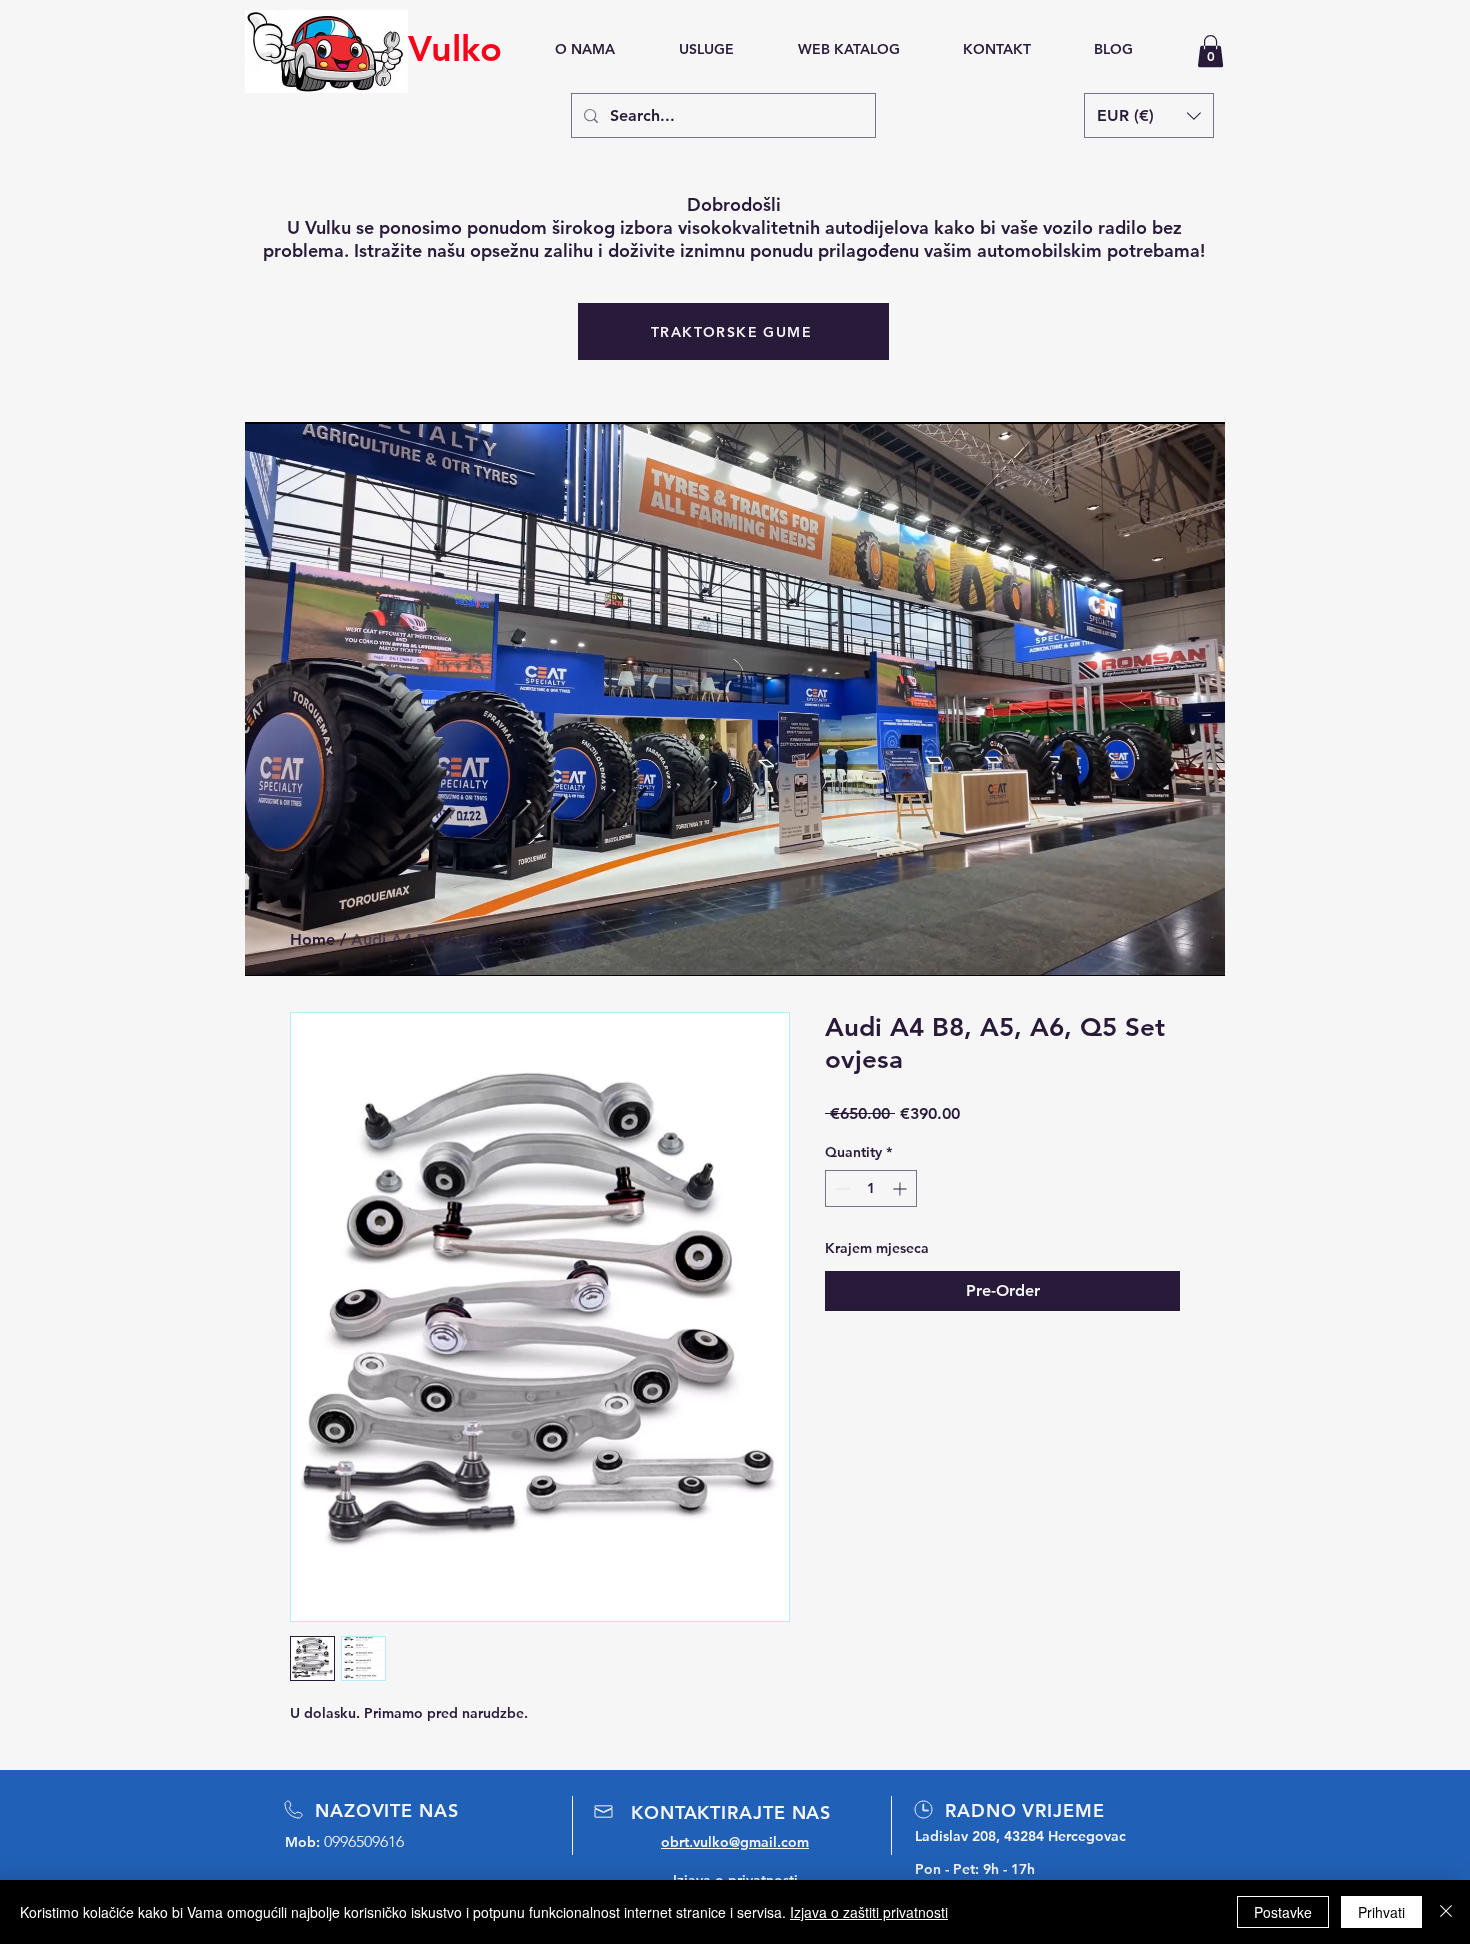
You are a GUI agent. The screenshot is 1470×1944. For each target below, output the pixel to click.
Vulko (455, 48)
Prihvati (1381, 1912)
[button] (1210, 51)
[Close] (1446, 1912)
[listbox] (1149, 115)
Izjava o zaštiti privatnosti (869, 1912)
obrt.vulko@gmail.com (735, 1842)
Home (312, 939)
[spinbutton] (871, 1188)
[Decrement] (840, 1188)
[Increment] (901, 1188)
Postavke (1283, 1912)
